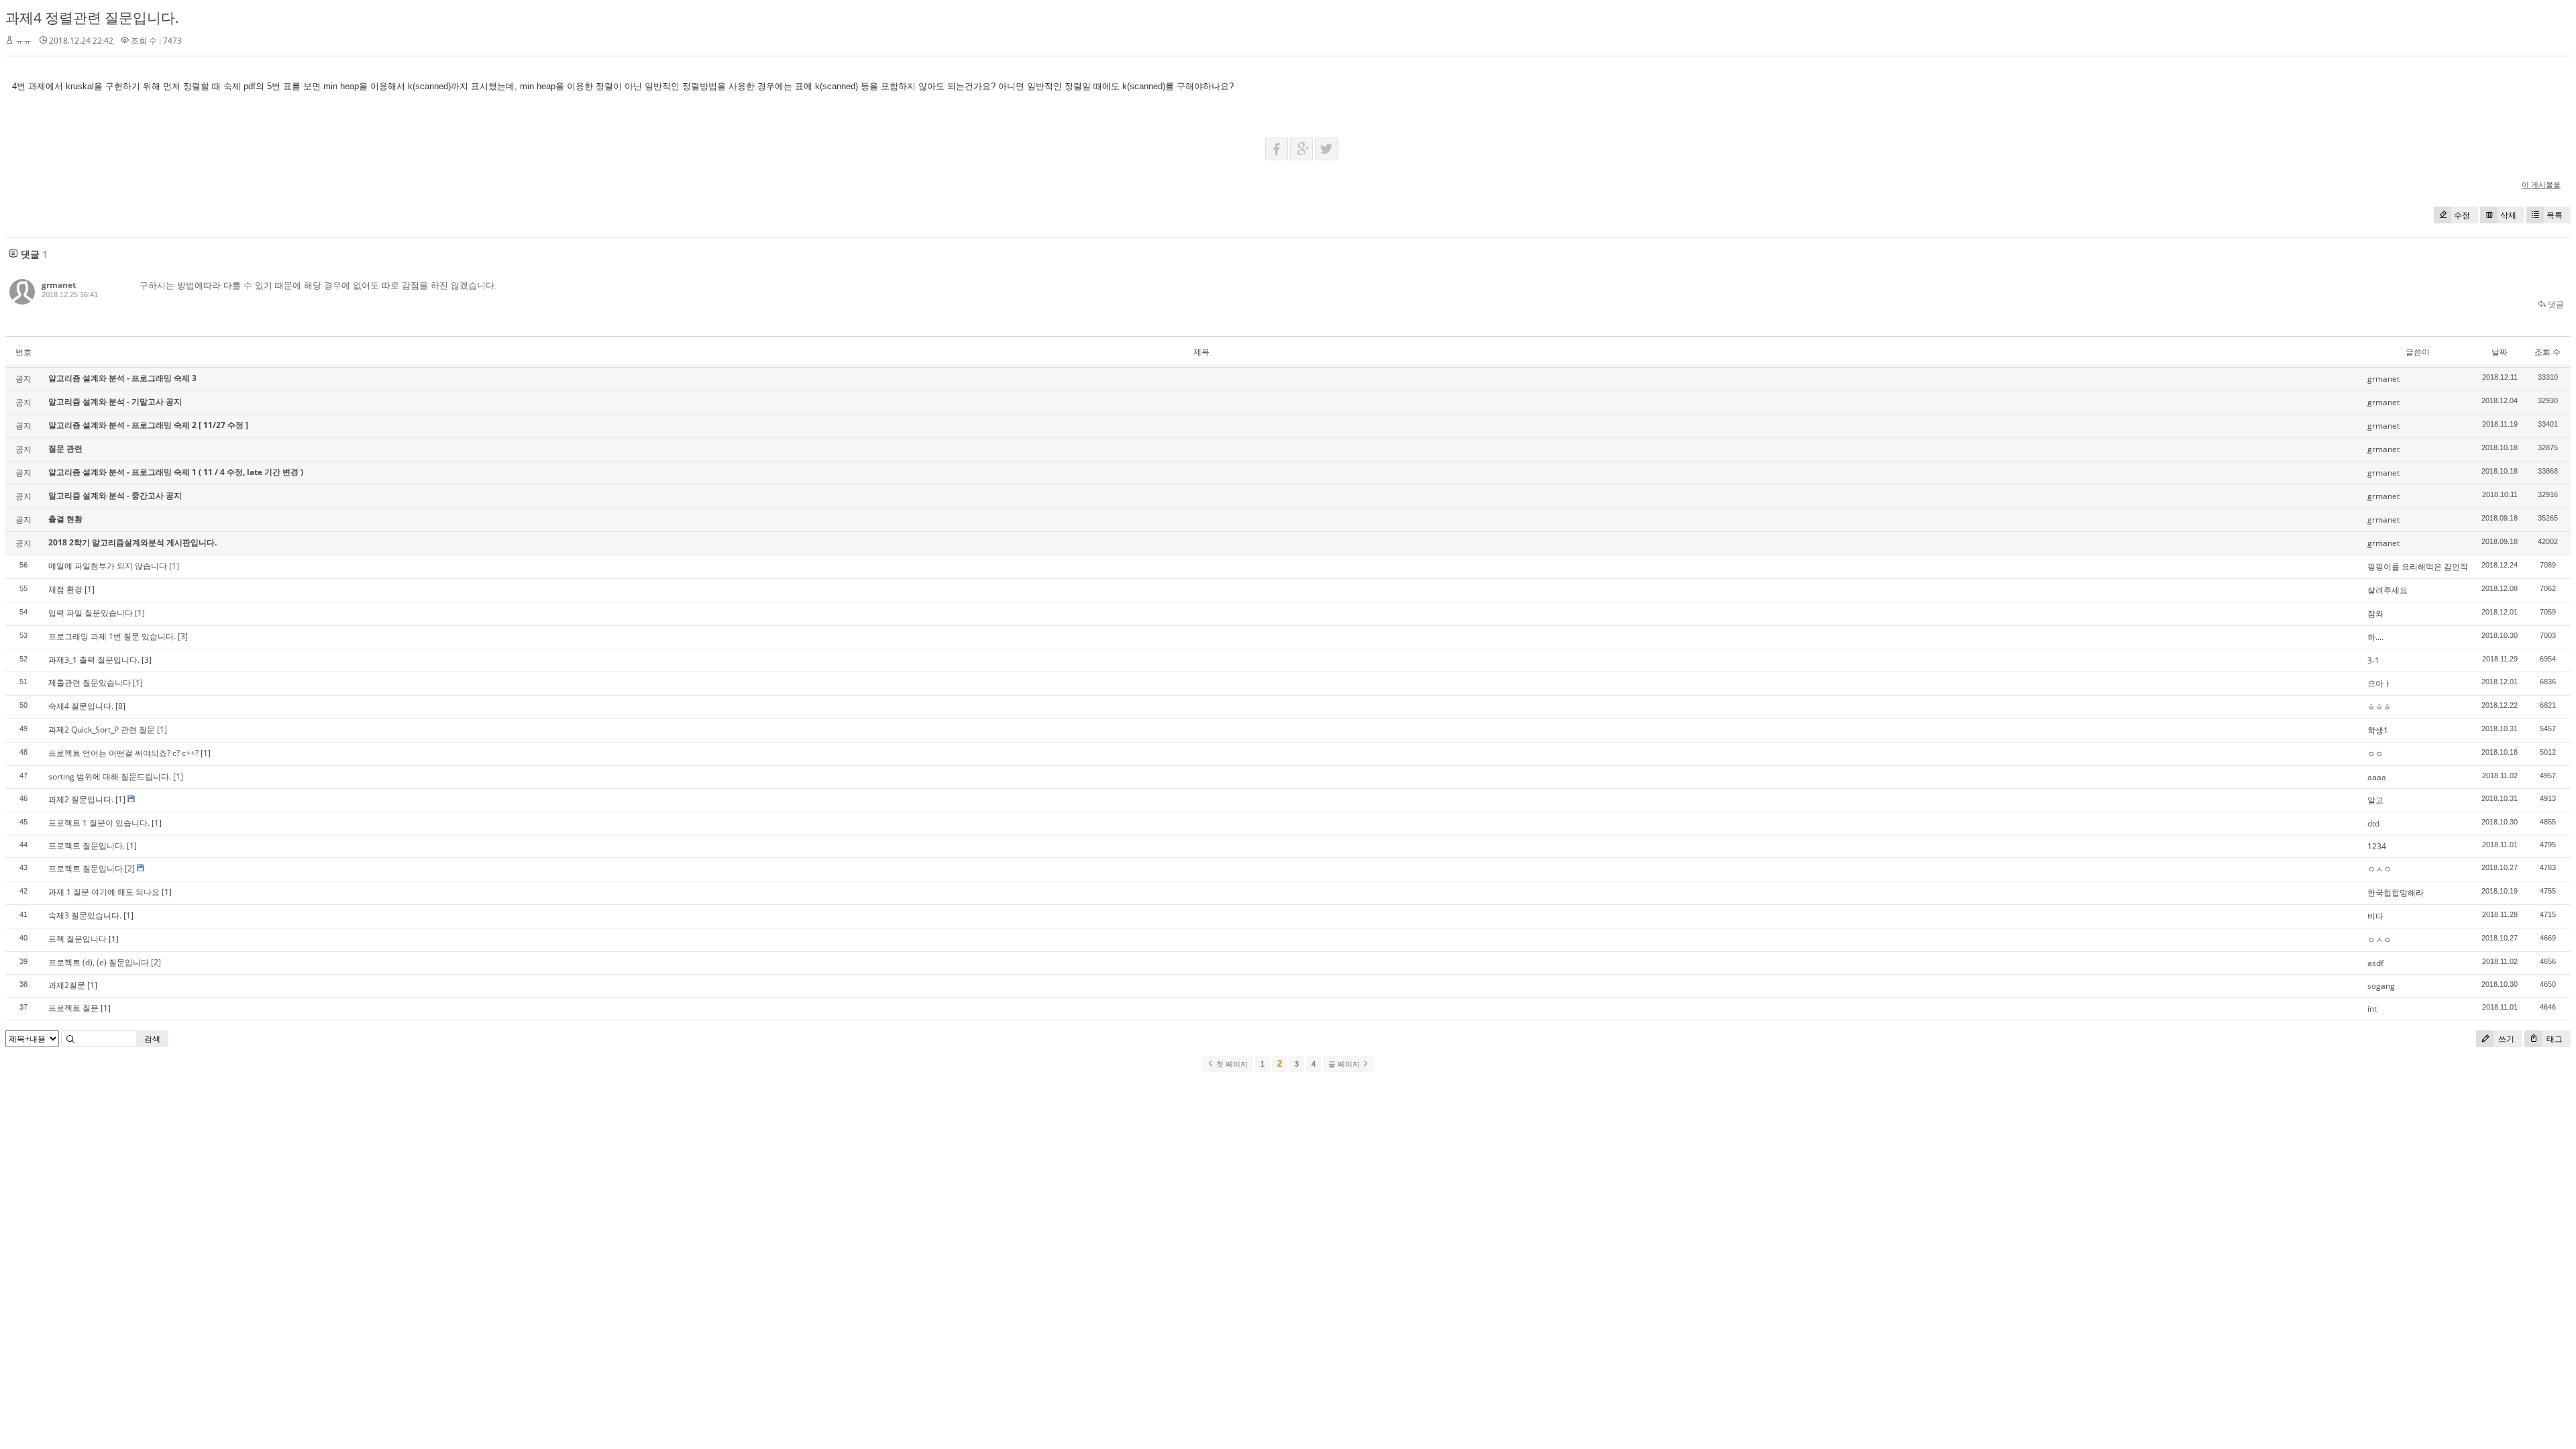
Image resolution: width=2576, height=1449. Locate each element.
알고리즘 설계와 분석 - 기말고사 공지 (115, 401)
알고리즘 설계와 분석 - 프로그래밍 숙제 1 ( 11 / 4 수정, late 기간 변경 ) (176, 472)
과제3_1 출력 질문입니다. (94, 660)
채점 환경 (65, 589)
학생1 (2378, 730)
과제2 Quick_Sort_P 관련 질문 (102, 730)
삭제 (2508, 215)
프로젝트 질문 (73, 1008)
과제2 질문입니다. (81, 799)
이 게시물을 (2541, 184)
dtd (2373, 823)
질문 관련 (65, 448)
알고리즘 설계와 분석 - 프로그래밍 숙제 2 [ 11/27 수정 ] (148, 425)
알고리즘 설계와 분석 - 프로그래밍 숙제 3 (122, 378)
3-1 (2373, 660)
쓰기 (2505, 1039)
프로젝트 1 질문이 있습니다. (99, 823)
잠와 (2375, 613)
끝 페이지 (1345, 1064)
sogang (2381, 986)
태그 (2554, 1039)
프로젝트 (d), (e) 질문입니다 (99, 962)
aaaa (2377, 777)
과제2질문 (67, 985)
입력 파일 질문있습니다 (91, 613)
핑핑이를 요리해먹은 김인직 (2418, 567)
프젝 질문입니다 (77, 939)
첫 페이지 (1231, 1064)
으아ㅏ (2379, 683)
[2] (130, 868)
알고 (2375, 800)
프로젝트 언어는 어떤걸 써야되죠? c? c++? (123, 753)
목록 (2555, 215)
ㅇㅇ (2375, 754)
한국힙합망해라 (2396, 893)
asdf (2375, 963)
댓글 (2555, 304)
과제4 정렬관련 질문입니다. (92, 17)
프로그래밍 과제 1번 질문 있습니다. (112, 636)
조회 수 (2547, 352)
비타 (2375, 916)
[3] (183, 636)
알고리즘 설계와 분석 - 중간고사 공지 (115, 495)
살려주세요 (2387, 590)
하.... (2375, 637)
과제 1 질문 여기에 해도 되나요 (104, 892)
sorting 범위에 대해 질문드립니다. (110, 776)
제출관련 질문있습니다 (90, 683)
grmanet (59, 285)
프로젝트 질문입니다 (86, 868)
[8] (120, 706)
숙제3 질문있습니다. (85, 915)
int (2372, 1009)
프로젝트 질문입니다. (87, 846)
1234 (2377, 846)
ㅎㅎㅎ (2379, 707)
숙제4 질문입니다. (81, 706)
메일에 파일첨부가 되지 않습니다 (108, 566)
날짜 (2500, 352)
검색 (152, 1039)
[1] (174, 566)
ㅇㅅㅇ (2379, 869)
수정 (2462, 215)
